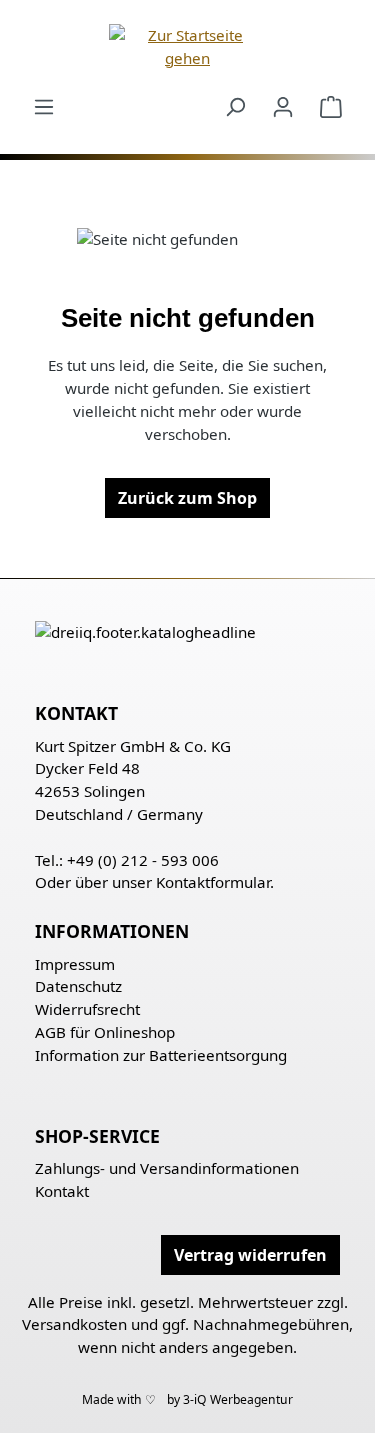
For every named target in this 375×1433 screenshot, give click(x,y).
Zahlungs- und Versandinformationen (167, 1168)
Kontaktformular (213, 882)
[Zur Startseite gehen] (187, 47)
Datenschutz (78, 986)
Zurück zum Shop (187, 498)
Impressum (75, 964)
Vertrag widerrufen (250, 1255)
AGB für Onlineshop (105, 1032)
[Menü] (44, 106)
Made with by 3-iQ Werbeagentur (187, 1399)
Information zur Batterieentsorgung (161, 1055)
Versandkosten (74, 1324)
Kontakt (62, 1191)
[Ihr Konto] (283, 106)
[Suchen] (235, 106)
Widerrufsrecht (87, 1009)
